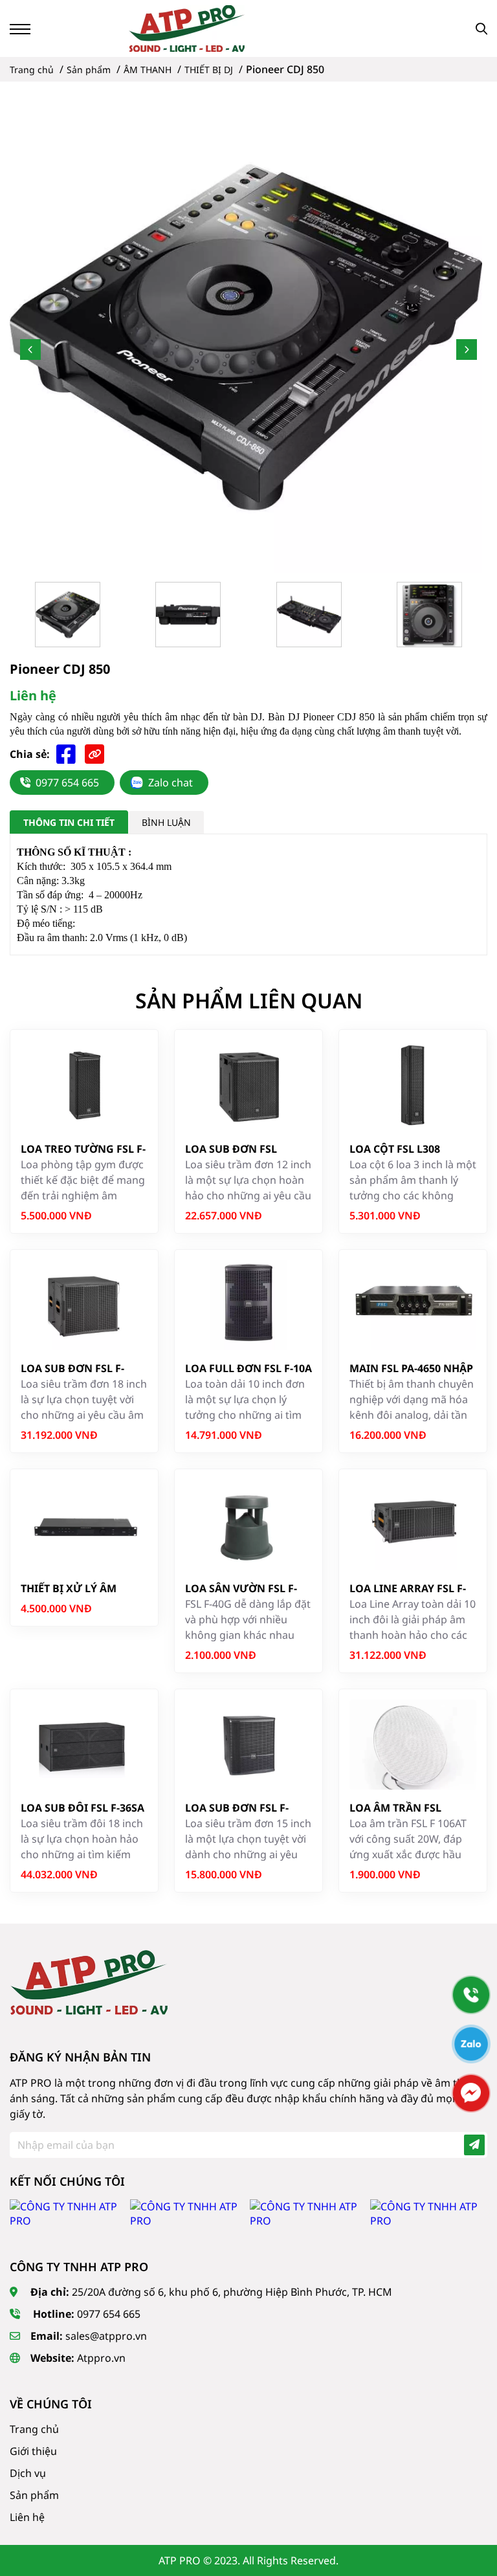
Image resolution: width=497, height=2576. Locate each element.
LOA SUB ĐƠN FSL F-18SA (72, 1369)
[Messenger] (471, 2093)
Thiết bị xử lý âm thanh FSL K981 (69, 1589)
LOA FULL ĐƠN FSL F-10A (248, 1368)
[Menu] (20, 29)
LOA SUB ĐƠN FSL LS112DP (231, 1149)
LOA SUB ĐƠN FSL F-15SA (237, 1808)
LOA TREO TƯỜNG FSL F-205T (83, 1149)
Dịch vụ (28, 2473)
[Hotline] (471, 1995)
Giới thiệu (33, 2451)
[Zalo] (471, 2044)
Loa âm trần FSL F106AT (395, 1808)
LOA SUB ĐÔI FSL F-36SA (83, 1808)
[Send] (474, 2145)
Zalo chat (171, 783)
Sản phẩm (34, 2495)
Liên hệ (27, 2517)
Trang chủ (34, 2429)
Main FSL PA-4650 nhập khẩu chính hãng (411, 1369)
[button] (30, 350)
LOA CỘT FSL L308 (395, 1149)
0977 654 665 (67, 783)
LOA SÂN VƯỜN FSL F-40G (241, 1589)
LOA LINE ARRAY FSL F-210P (408, 1589)
